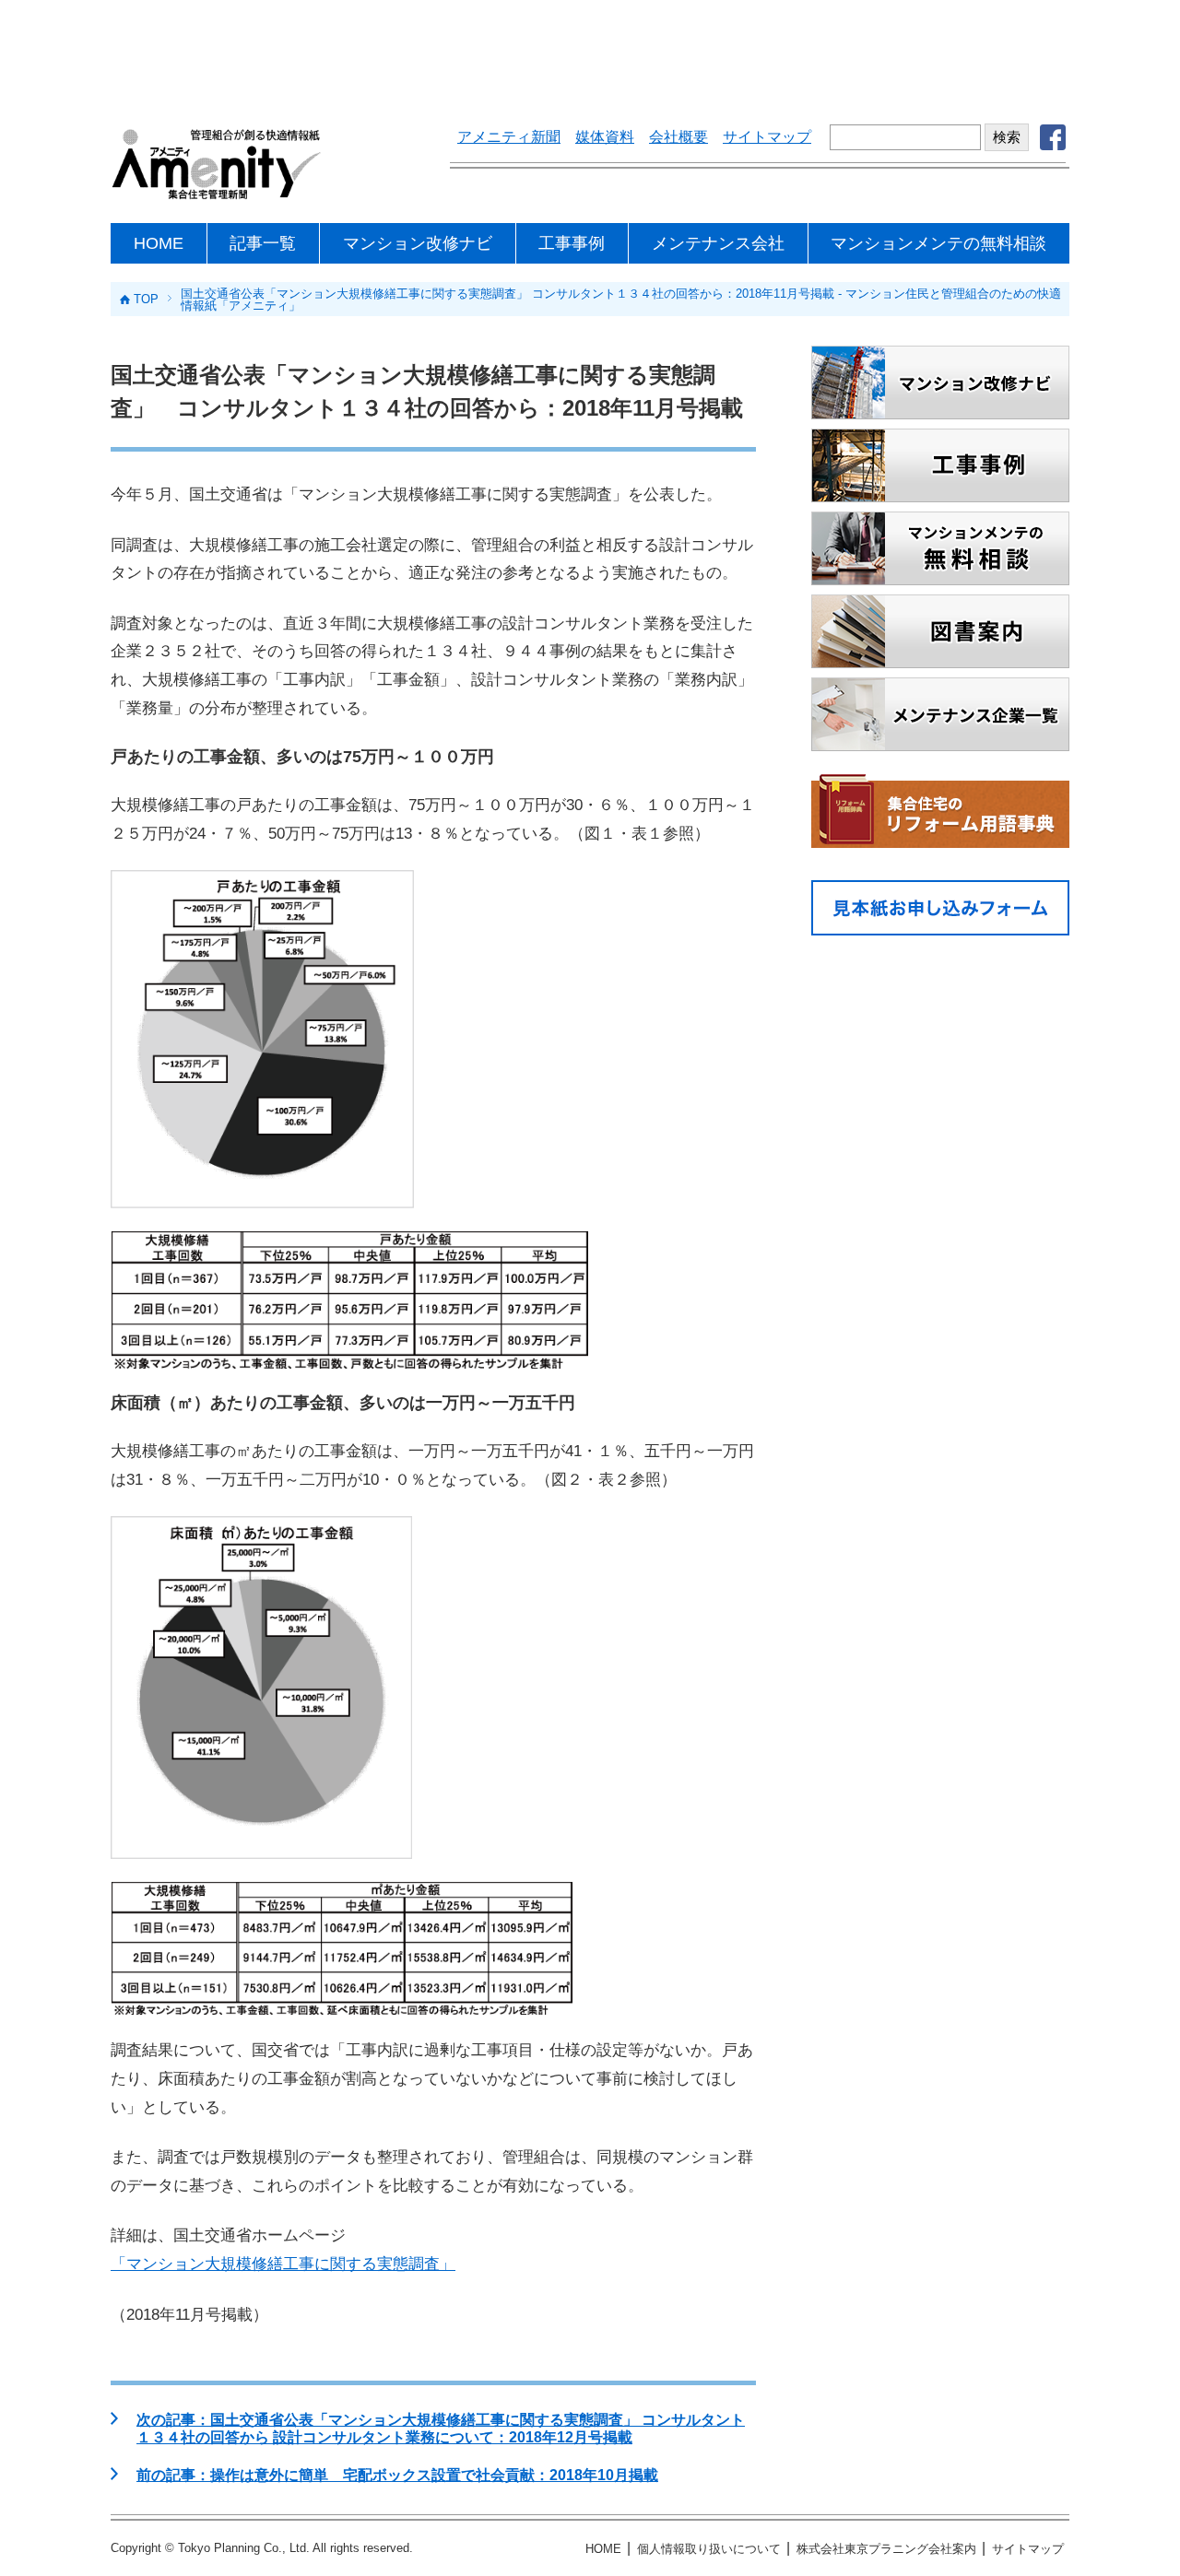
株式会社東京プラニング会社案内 (886, 2549)
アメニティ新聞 (509, 137)
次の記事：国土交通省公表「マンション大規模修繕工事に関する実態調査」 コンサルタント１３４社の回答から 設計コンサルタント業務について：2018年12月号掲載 (441, 2429)
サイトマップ (767, 137)
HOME (159, 243)
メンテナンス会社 (718, 243)
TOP (146, 299)
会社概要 (678, 137)
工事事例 (572, 243)
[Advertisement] (590, 51)
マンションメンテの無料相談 (938, 243)
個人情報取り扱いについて (709, 2549)
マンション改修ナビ (418, 243)
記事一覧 (263, 243)
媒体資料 (605, 137)
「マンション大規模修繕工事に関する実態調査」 (283, 2264)
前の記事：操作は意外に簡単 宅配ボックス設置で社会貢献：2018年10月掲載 (397, 2475)
